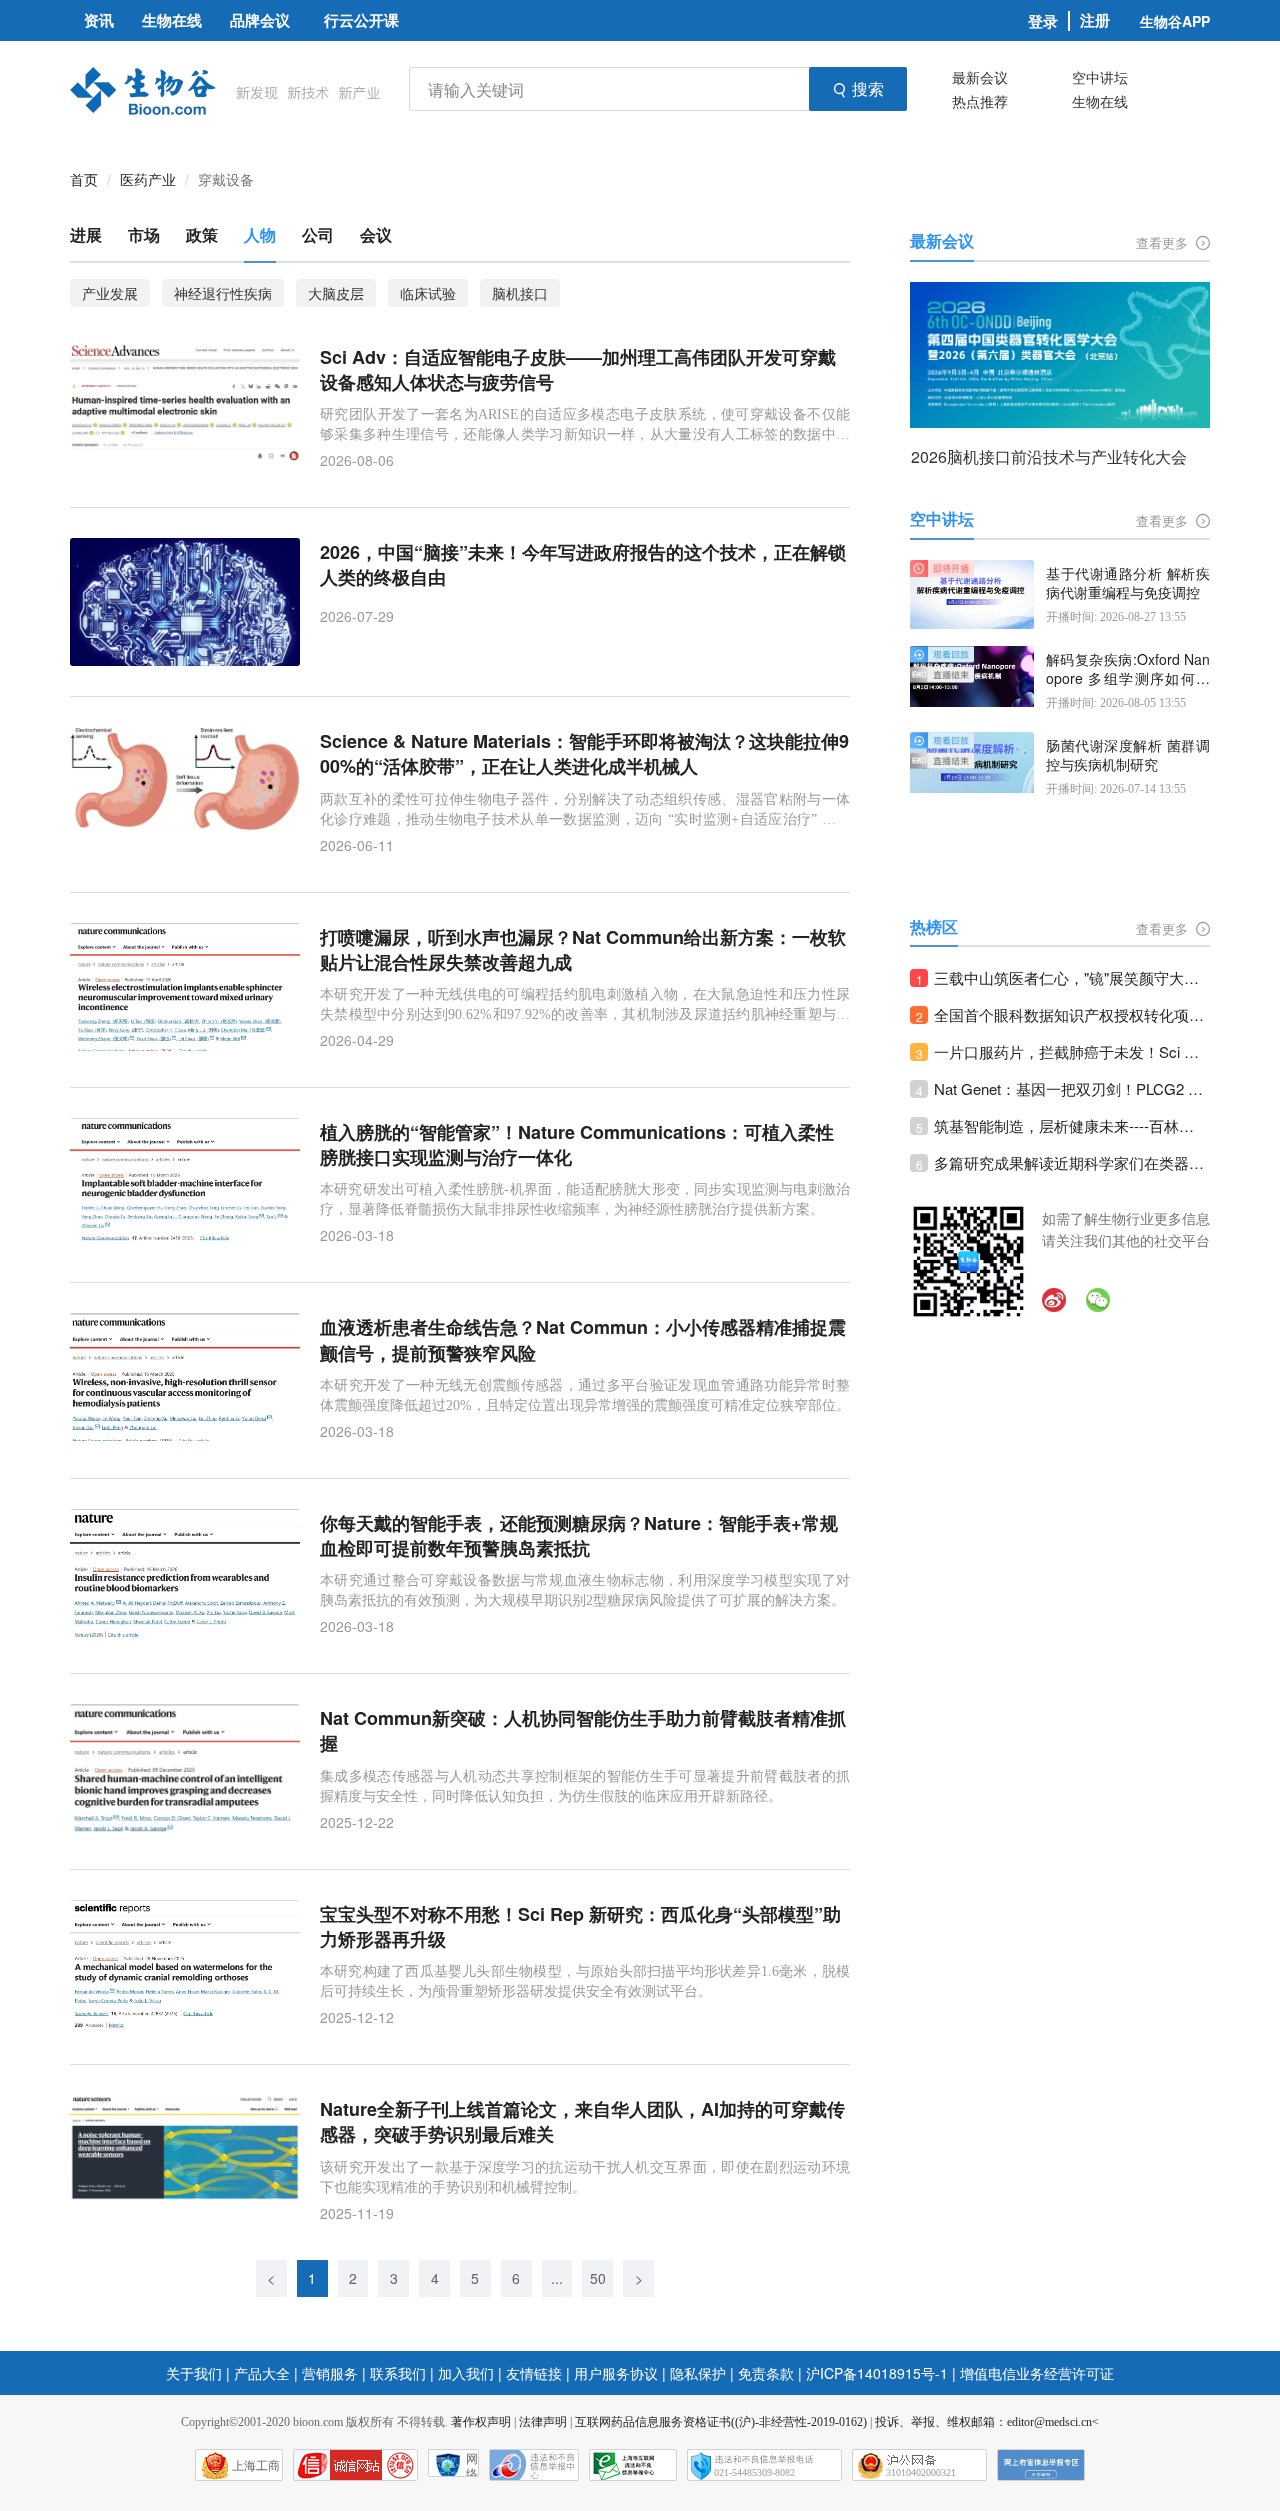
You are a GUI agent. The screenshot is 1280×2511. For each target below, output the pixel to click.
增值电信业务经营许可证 (1037, 2373)
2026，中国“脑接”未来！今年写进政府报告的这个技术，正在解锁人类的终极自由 (583, 565)
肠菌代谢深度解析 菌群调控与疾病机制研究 (1128, 755)
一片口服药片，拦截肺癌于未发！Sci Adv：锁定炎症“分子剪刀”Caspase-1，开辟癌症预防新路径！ (1072, 1051)
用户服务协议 (616, 2373)
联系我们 (398, 2373)
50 (598, 2278)
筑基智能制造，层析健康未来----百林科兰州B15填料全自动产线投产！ (1072, 1125)
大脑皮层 (336, 293)
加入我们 (466, 2373)
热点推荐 (980, 101)
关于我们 (194, 2373)
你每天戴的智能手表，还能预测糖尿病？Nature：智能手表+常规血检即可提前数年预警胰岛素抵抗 (579, 1536)
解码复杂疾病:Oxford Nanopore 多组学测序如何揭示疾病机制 (1128, 669)
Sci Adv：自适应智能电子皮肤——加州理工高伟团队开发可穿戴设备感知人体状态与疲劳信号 (578, 370)
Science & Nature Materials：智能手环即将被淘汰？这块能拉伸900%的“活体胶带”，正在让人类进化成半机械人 (584, 754)
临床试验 (428, 293)
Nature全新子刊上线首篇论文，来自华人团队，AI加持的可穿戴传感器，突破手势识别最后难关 (582, 2122)
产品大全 (262, 2373)
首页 (84, 179)
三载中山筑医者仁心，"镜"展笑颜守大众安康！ (1072, 977)
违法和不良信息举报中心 (534, 2465)
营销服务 (330, 2373)
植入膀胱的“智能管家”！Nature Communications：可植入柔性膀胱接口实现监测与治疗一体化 (577, 1145)
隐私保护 (698, 2373)
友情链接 (534, 2373)
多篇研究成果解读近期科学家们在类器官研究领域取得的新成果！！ (1072, 1162)
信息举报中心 (633, 2465)
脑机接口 (520, 293)
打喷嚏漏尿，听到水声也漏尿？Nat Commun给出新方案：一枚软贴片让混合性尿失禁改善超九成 (583, 950)
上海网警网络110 (355, 2465)
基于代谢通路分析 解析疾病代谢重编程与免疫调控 (1128, 583)
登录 (1043, 21)
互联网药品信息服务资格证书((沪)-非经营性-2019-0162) (721, 2422)
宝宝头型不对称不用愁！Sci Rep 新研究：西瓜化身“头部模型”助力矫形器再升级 (580, 1927)
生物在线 (1100, 101)
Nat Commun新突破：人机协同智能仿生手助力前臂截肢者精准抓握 (583, 1731)
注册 (1095, 20)
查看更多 (1164, 242)
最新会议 (980, 77)
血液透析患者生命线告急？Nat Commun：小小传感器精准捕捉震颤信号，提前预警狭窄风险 (583, 1340)
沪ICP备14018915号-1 (877, 2373)
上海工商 (256, 2466)
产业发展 (110, 293)
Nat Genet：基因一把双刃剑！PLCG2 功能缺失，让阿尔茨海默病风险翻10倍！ (1072, 1088)
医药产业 (148, 179)
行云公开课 (361, 20)
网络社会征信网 (472, 2464)
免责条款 (766, 2373)
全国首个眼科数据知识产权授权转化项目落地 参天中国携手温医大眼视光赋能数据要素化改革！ (1072, 1014)
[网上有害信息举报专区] (1041, 2465)
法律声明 (543, 2422)
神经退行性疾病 (223, 293)
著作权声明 (481, 2422)
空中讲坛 (1100, 77)
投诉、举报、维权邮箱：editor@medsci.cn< (987, 2422)
